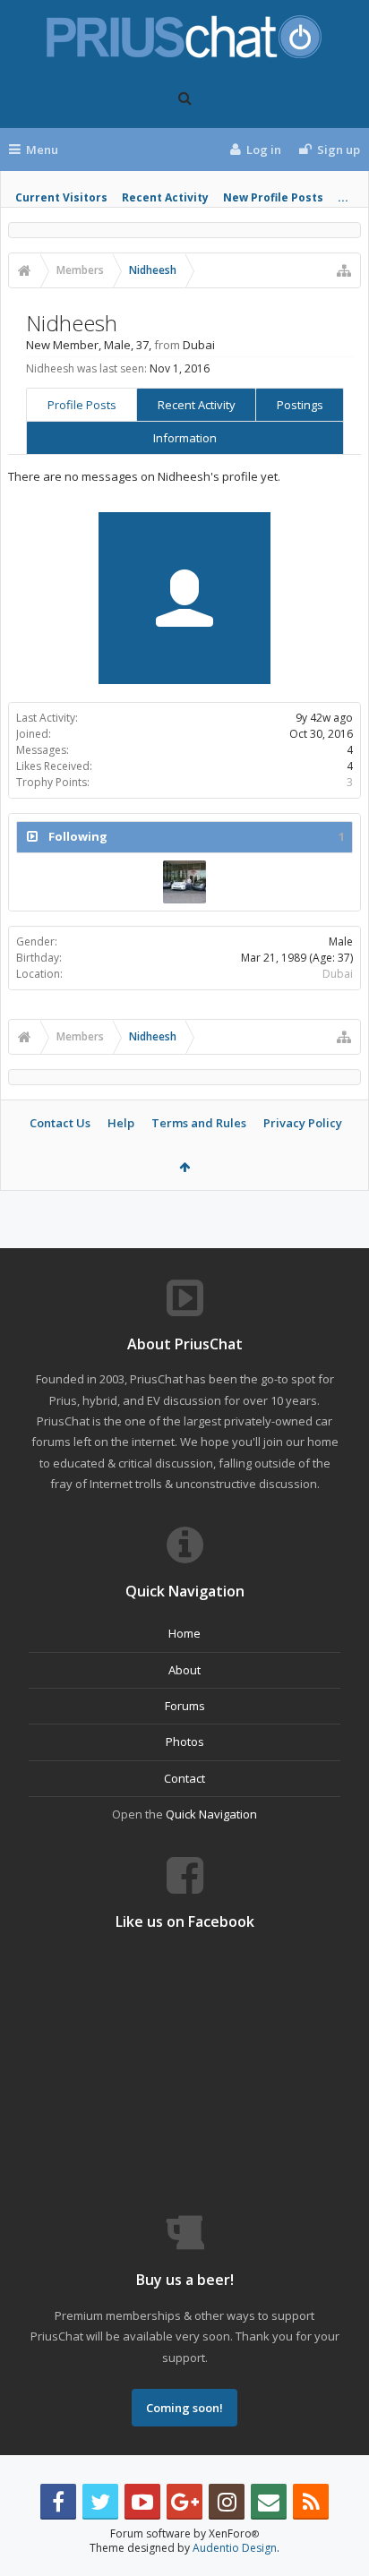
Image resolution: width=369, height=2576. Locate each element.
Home (184, 1633)
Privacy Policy (303, 1123)
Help (121, 1123)
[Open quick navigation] (344, 270)
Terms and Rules (199, 1123)
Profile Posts (82, 405)
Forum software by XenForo (184, 2533)
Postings (300, 405)
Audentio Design (235, 2548)
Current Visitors (61, 197)
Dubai (338, 974)
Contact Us (60, 1123)
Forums (185, 1706)
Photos (185, 1742)
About (184, 1670)
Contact (184, 1778)
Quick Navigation (211, 1814)
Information (185, 438)
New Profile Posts (273, 197)
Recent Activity (165, 197)
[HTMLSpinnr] (184, 882)
